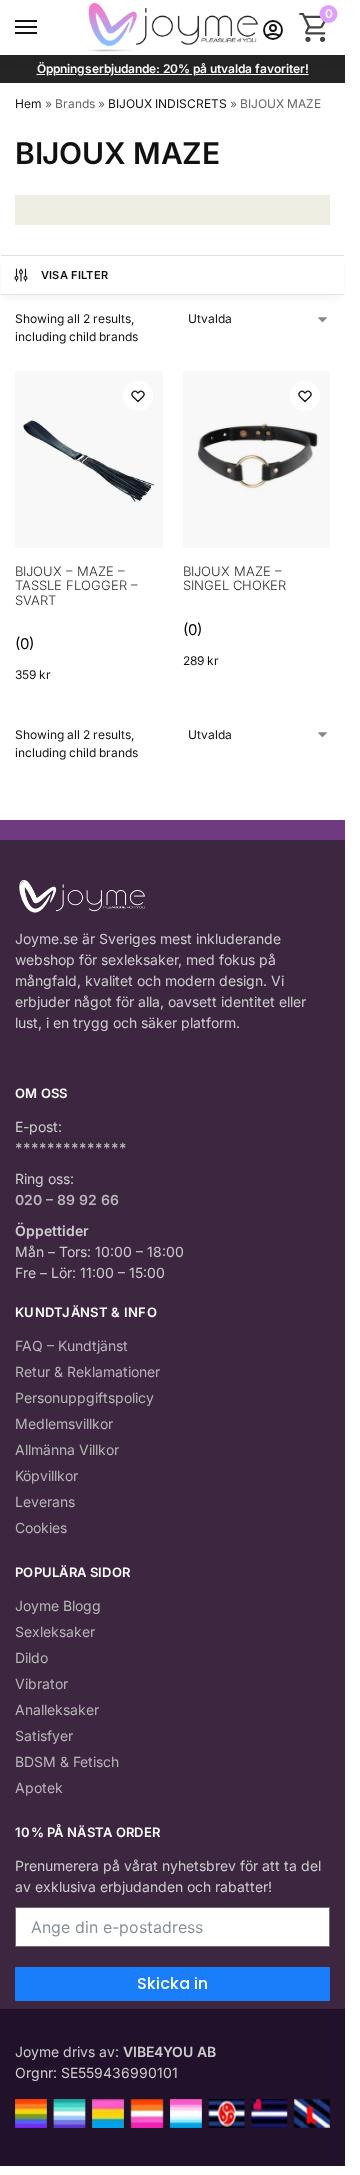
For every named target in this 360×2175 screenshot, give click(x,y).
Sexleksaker (55, 1631)
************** (71, 1147)
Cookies (41, 1527)
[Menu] (45, 28)
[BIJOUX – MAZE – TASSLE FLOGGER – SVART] (89, 460)
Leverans (45, 1501)
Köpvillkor (46, 1475)
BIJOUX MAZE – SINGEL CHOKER (234, 578)
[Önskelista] (138, 396)
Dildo (31, 1657)
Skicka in (172, 1983)
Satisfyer (44, 1735)
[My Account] (273, 27)
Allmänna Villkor (67, 1449)
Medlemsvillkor (64, 1423)
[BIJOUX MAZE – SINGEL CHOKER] (257, 460)
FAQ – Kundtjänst (71, 1345)
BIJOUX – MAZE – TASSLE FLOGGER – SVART (76, 585)
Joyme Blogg (58, 1605)
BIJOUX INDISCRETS (167, 103)
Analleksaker (57, 1709)
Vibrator (41, 1683)
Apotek (39, 1787)
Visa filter (75, 275)
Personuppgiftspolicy (84, 1397)
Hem (28, 103)
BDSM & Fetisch (67, 1761)
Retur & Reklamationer (87, 1371)
